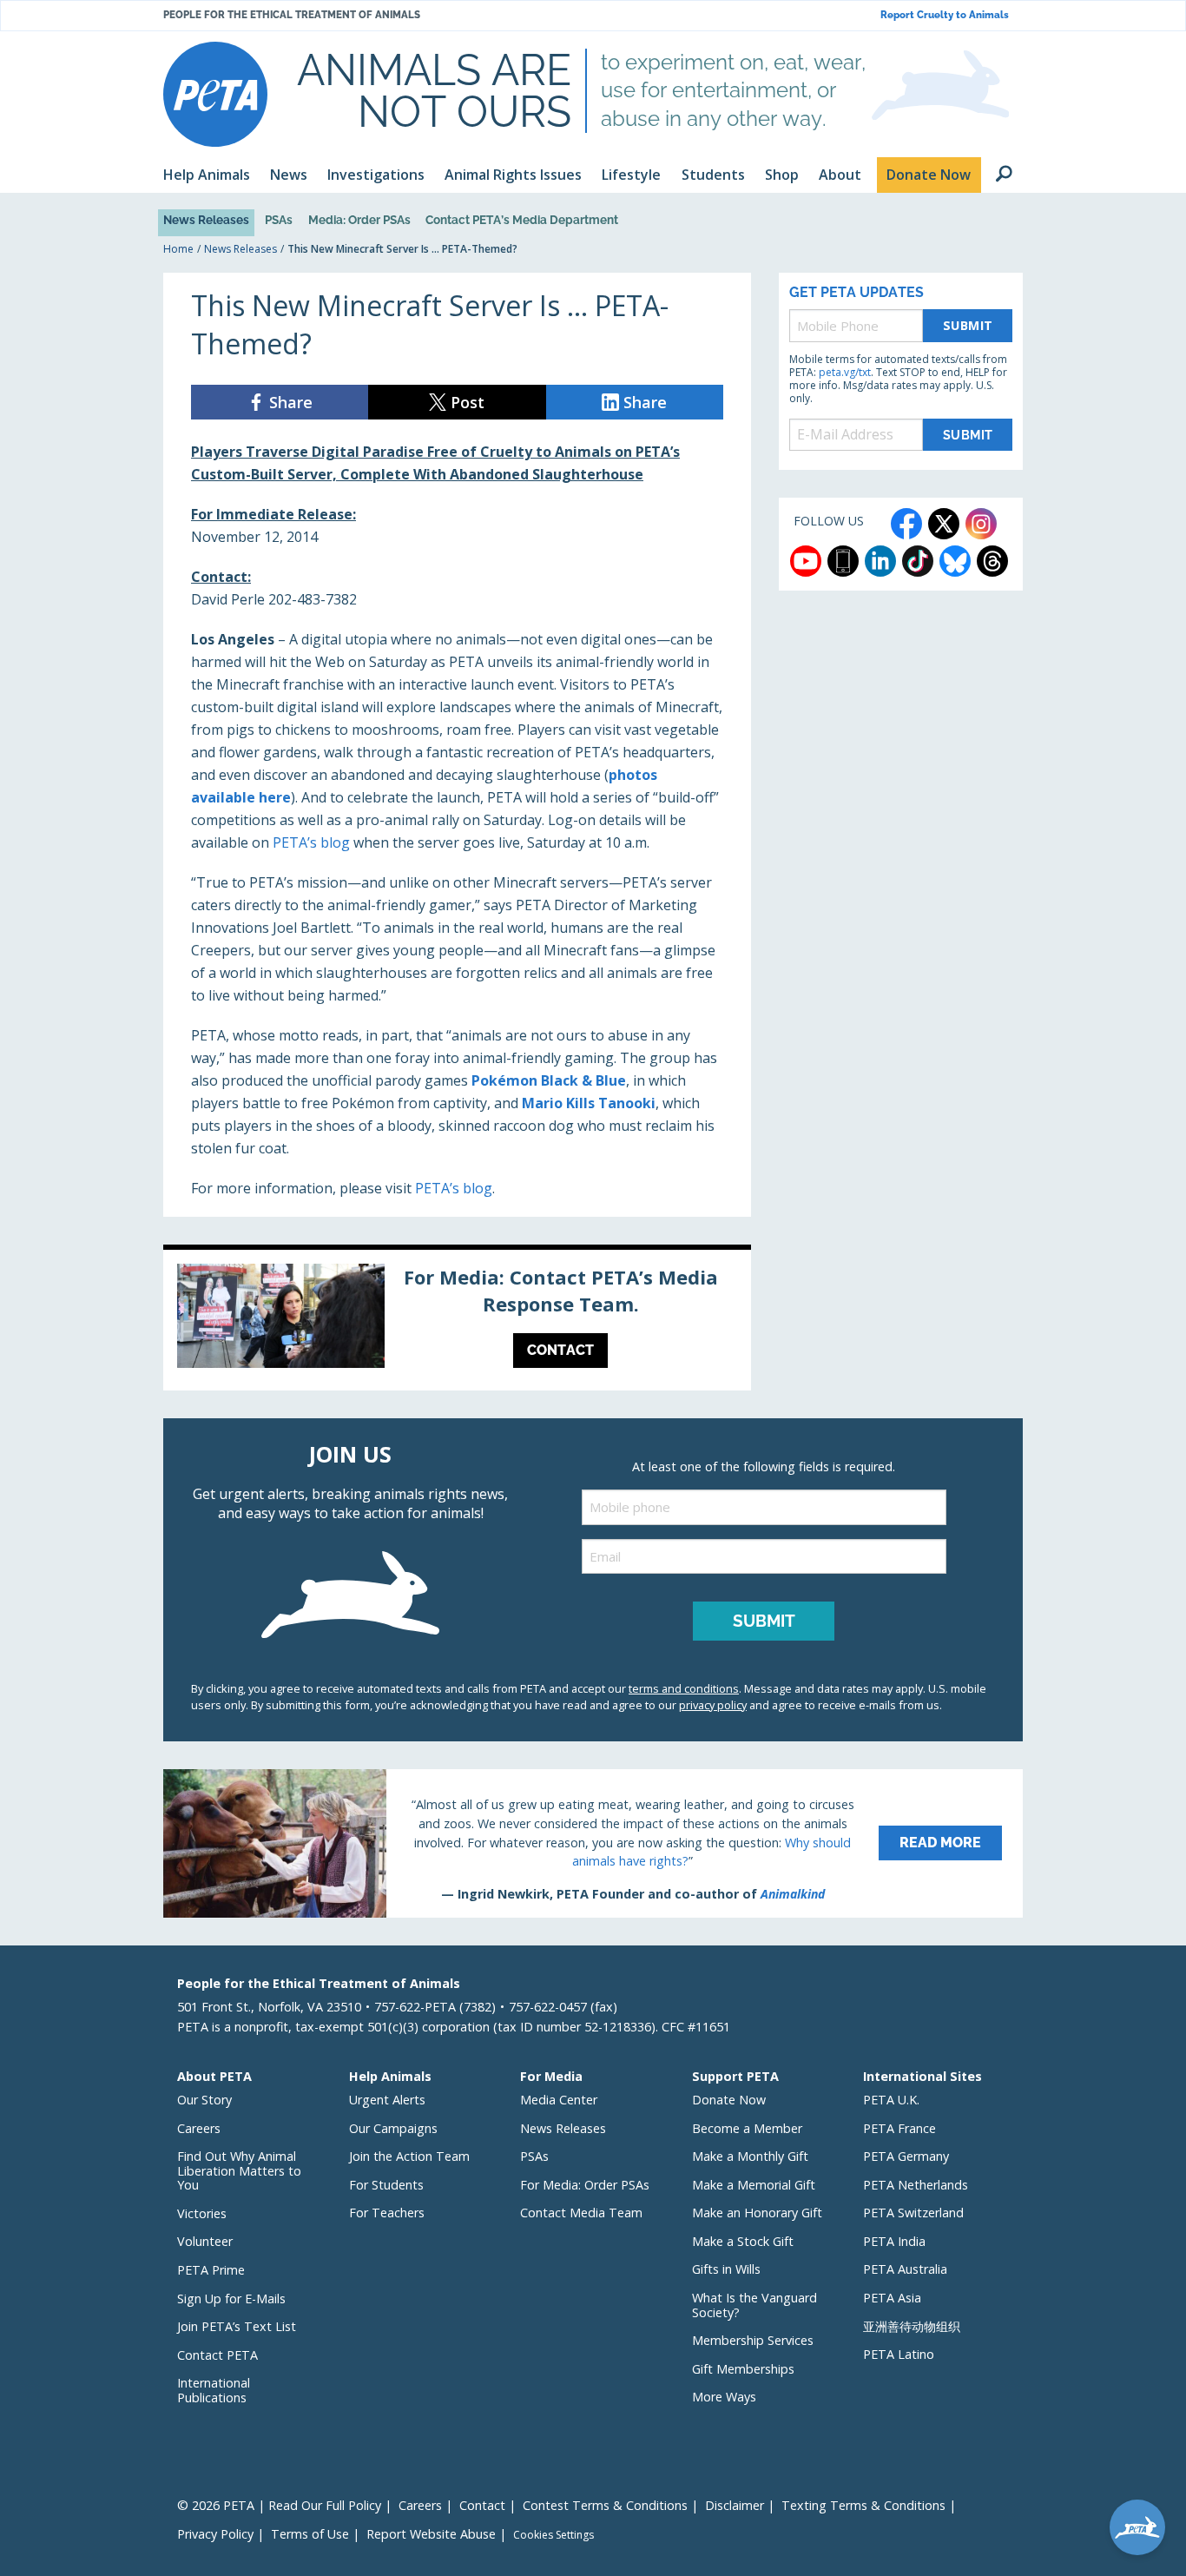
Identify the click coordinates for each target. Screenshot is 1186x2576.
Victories (202, 2213)
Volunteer (205, 2241)
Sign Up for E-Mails (231, 2299)
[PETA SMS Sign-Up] (843, 561)
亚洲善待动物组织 (912, 2326)
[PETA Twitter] (944, 524)
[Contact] (457, 1320)
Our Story (204, 2100)
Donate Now (729, 2100)
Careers (199, 2128)
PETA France (899, 2128)
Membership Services (753, 2340)
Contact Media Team (581, 2213)
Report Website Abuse (431, 2534)
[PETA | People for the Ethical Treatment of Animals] (215, 94)
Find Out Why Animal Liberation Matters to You (239, 2170)
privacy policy (713, 1705)
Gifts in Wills (726, 2269)
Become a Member (747, 2128)
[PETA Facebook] (906, 524)
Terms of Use (310, 2534)
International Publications (214, 2390)
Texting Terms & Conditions (863, 2505)
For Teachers (387, 2213)
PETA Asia (892, 2298)
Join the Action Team (409, 2156)
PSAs (279, 220)
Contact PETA (217, 2355)
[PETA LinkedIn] (880, 561)
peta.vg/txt (845, 372)
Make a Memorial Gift (754, 2185)
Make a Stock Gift (743, 2241)
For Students (386, 2185)
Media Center (559, 2100)
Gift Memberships (743, 2369)
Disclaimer (735, 2505)
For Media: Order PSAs (585, 2185)
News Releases (206, 220)
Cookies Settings (553, 2535)
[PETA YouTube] (806, 561)
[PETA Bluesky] (955, 561)
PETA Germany (906, 2156)
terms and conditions (684, 1688)
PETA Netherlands (916, 2185)
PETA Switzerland (913, 2213)
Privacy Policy (215, 2534)
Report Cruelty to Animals (945, 15)
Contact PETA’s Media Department (522, 220)
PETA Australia (905, 2269)
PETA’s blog (311, 842)
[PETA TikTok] (918, 561)
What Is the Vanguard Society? (754, 2305)
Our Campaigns (393, 2128)
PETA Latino (899, 2354)
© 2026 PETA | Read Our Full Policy (279, 2505)
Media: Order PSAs (359, 220)
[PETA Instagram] (981, 524)
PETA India (894, 2241)
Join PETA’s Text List (237, 2326)
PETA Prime (211, 2270)
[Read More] (593, 1843)
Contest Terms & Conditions (605, 2505)
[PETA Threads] (992, 561)
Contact (482, 2505)
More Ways (724, 2397)
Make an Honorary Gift (757, 2213)
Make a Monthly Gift (750, 2156)
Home (178, 249)
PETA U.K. (891, 2100)
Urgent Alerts (387, 2100)
